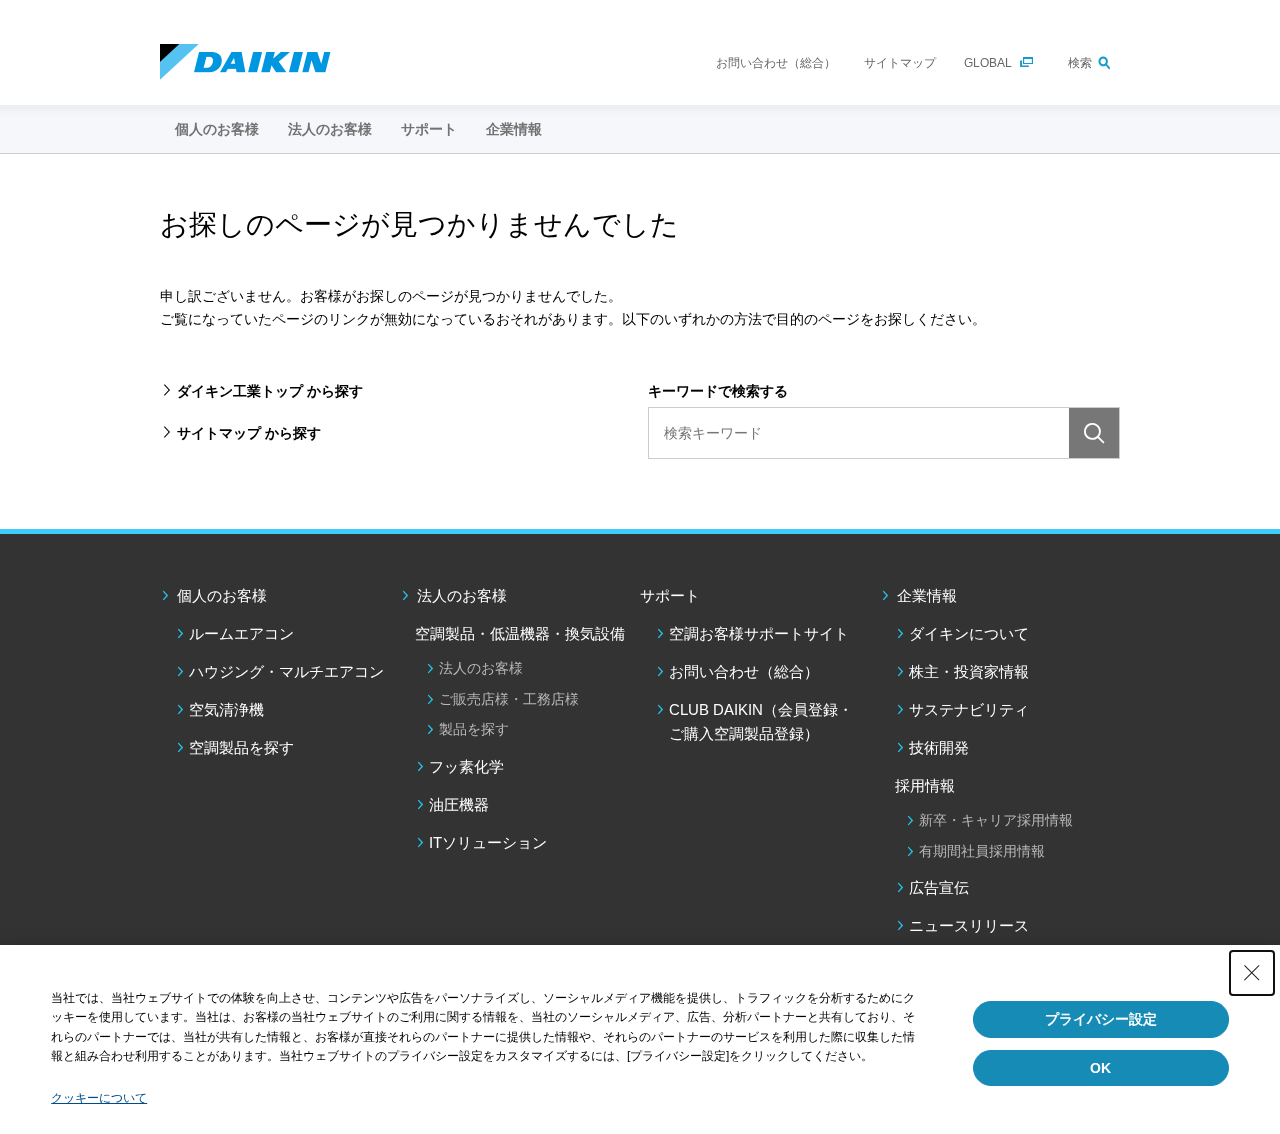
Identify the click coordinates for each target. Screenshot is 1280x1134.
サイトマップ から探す (249, 433)
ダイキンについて (969, 633)
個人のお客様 (222, 595)
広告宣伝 (939, 887)
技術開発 (939, 747)
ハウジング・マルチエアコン (286, 671)
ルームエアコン (241, 633)
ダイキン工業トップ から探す (270, 391)
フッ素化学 (466, 766)
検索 (1080, 63)
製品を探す (474, 729)
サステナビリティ (969, 709)
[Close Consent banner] (1252, 973)
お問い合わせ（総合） (776, 63)
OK (1100, 1068)
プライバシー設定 (1101, 1019)
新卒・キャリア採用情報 (996, 820)
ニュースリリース (969, 925)
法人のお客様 (462, 595)
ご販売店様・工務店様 (509, 699)
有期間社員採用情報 (982, 851)
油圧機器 (459, 804)
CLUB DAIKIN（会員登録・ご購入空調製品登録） (761, 721)
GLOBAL (988, 63)
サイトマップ (900, 63)
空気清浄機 (226, 709)
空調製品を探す (241, 747)
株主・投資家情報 (969, 671)
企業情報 (927, 595)
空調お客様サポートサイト (759, 633)
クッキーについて (99, 1098)
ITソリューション (488, 842)
